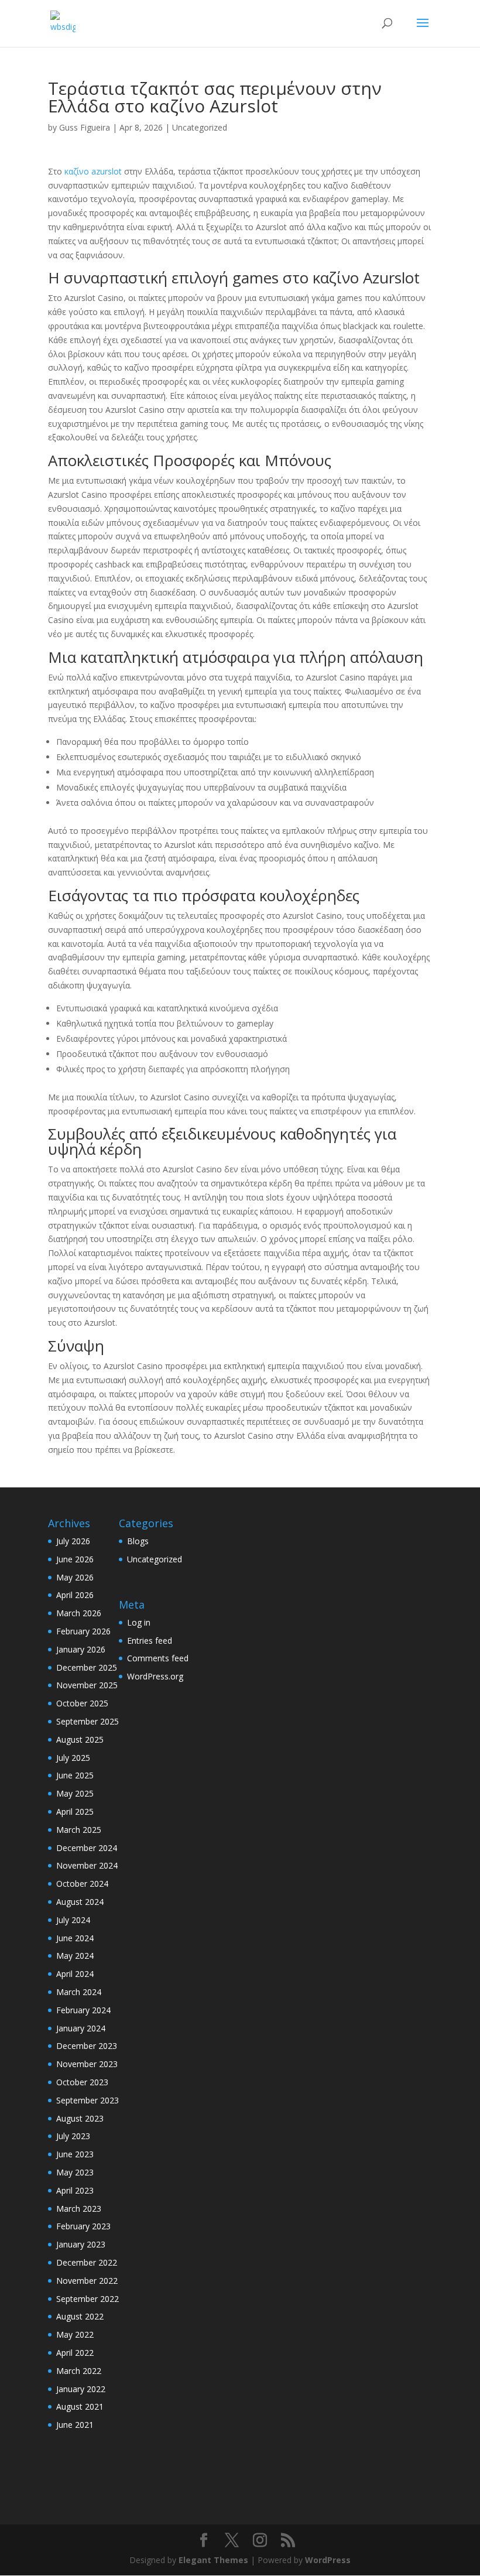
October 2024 (82, 1884)
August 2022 (80, 2316)
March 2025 (79, 1830)
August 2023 (80, 2118)
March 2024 (79, 1992)
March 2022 (79, 2371)
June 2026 (75, 1559)
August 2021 (80, 2406)
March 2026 (79, 1613)
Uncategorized (200, 127)
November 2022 (87, 2281)
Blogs (138, 1541)
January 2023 (81, 2244)
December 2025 (87, 1667)
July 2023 (73, 2136)
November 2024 (87, 1865)
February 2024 (83, 2010)
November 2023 (87, 2064)
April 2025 (75, 1812)
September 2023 (88, 2100)
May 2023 (75, 2172)
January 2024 (81, 2028)
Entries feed (150, 1641)
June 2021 (75, 2425)
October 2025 (82, 1703)
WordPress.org (155, 1676)
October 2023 (82, 2082)
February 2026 (83, 1631)
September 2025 (88, 1721)
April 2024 (75, 1974)
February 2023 (83, 2226)
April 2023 (75, 2190)
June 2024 (75, 1938)
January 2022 (81, 2389)
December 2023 (87, 2046)
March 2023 (79, 2209)
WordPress (328, 2560)
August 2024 (80, 1902)
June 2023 (75, 2154)
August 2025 (80, 1739)
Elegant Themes (213, 2560)
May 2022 (75, 2334)
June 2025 (75, 1775)
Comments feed (158, 1658)
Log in (139, 1622)
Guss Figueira (85, 127)
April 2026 (75, 1595)
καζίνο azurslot (93, 171)
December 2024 (87, 1848)
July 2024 (73, 1920)
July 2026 (73, 1541)
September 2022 (88, 2299)
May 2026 (75, 1577)
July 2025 (73, 1758)
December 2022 (87, 2262)
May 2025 (75, 1793)
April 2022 (75, 2353)
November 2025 (87, 1685)
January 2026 (81, 1649)
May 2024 (75, 1956)
